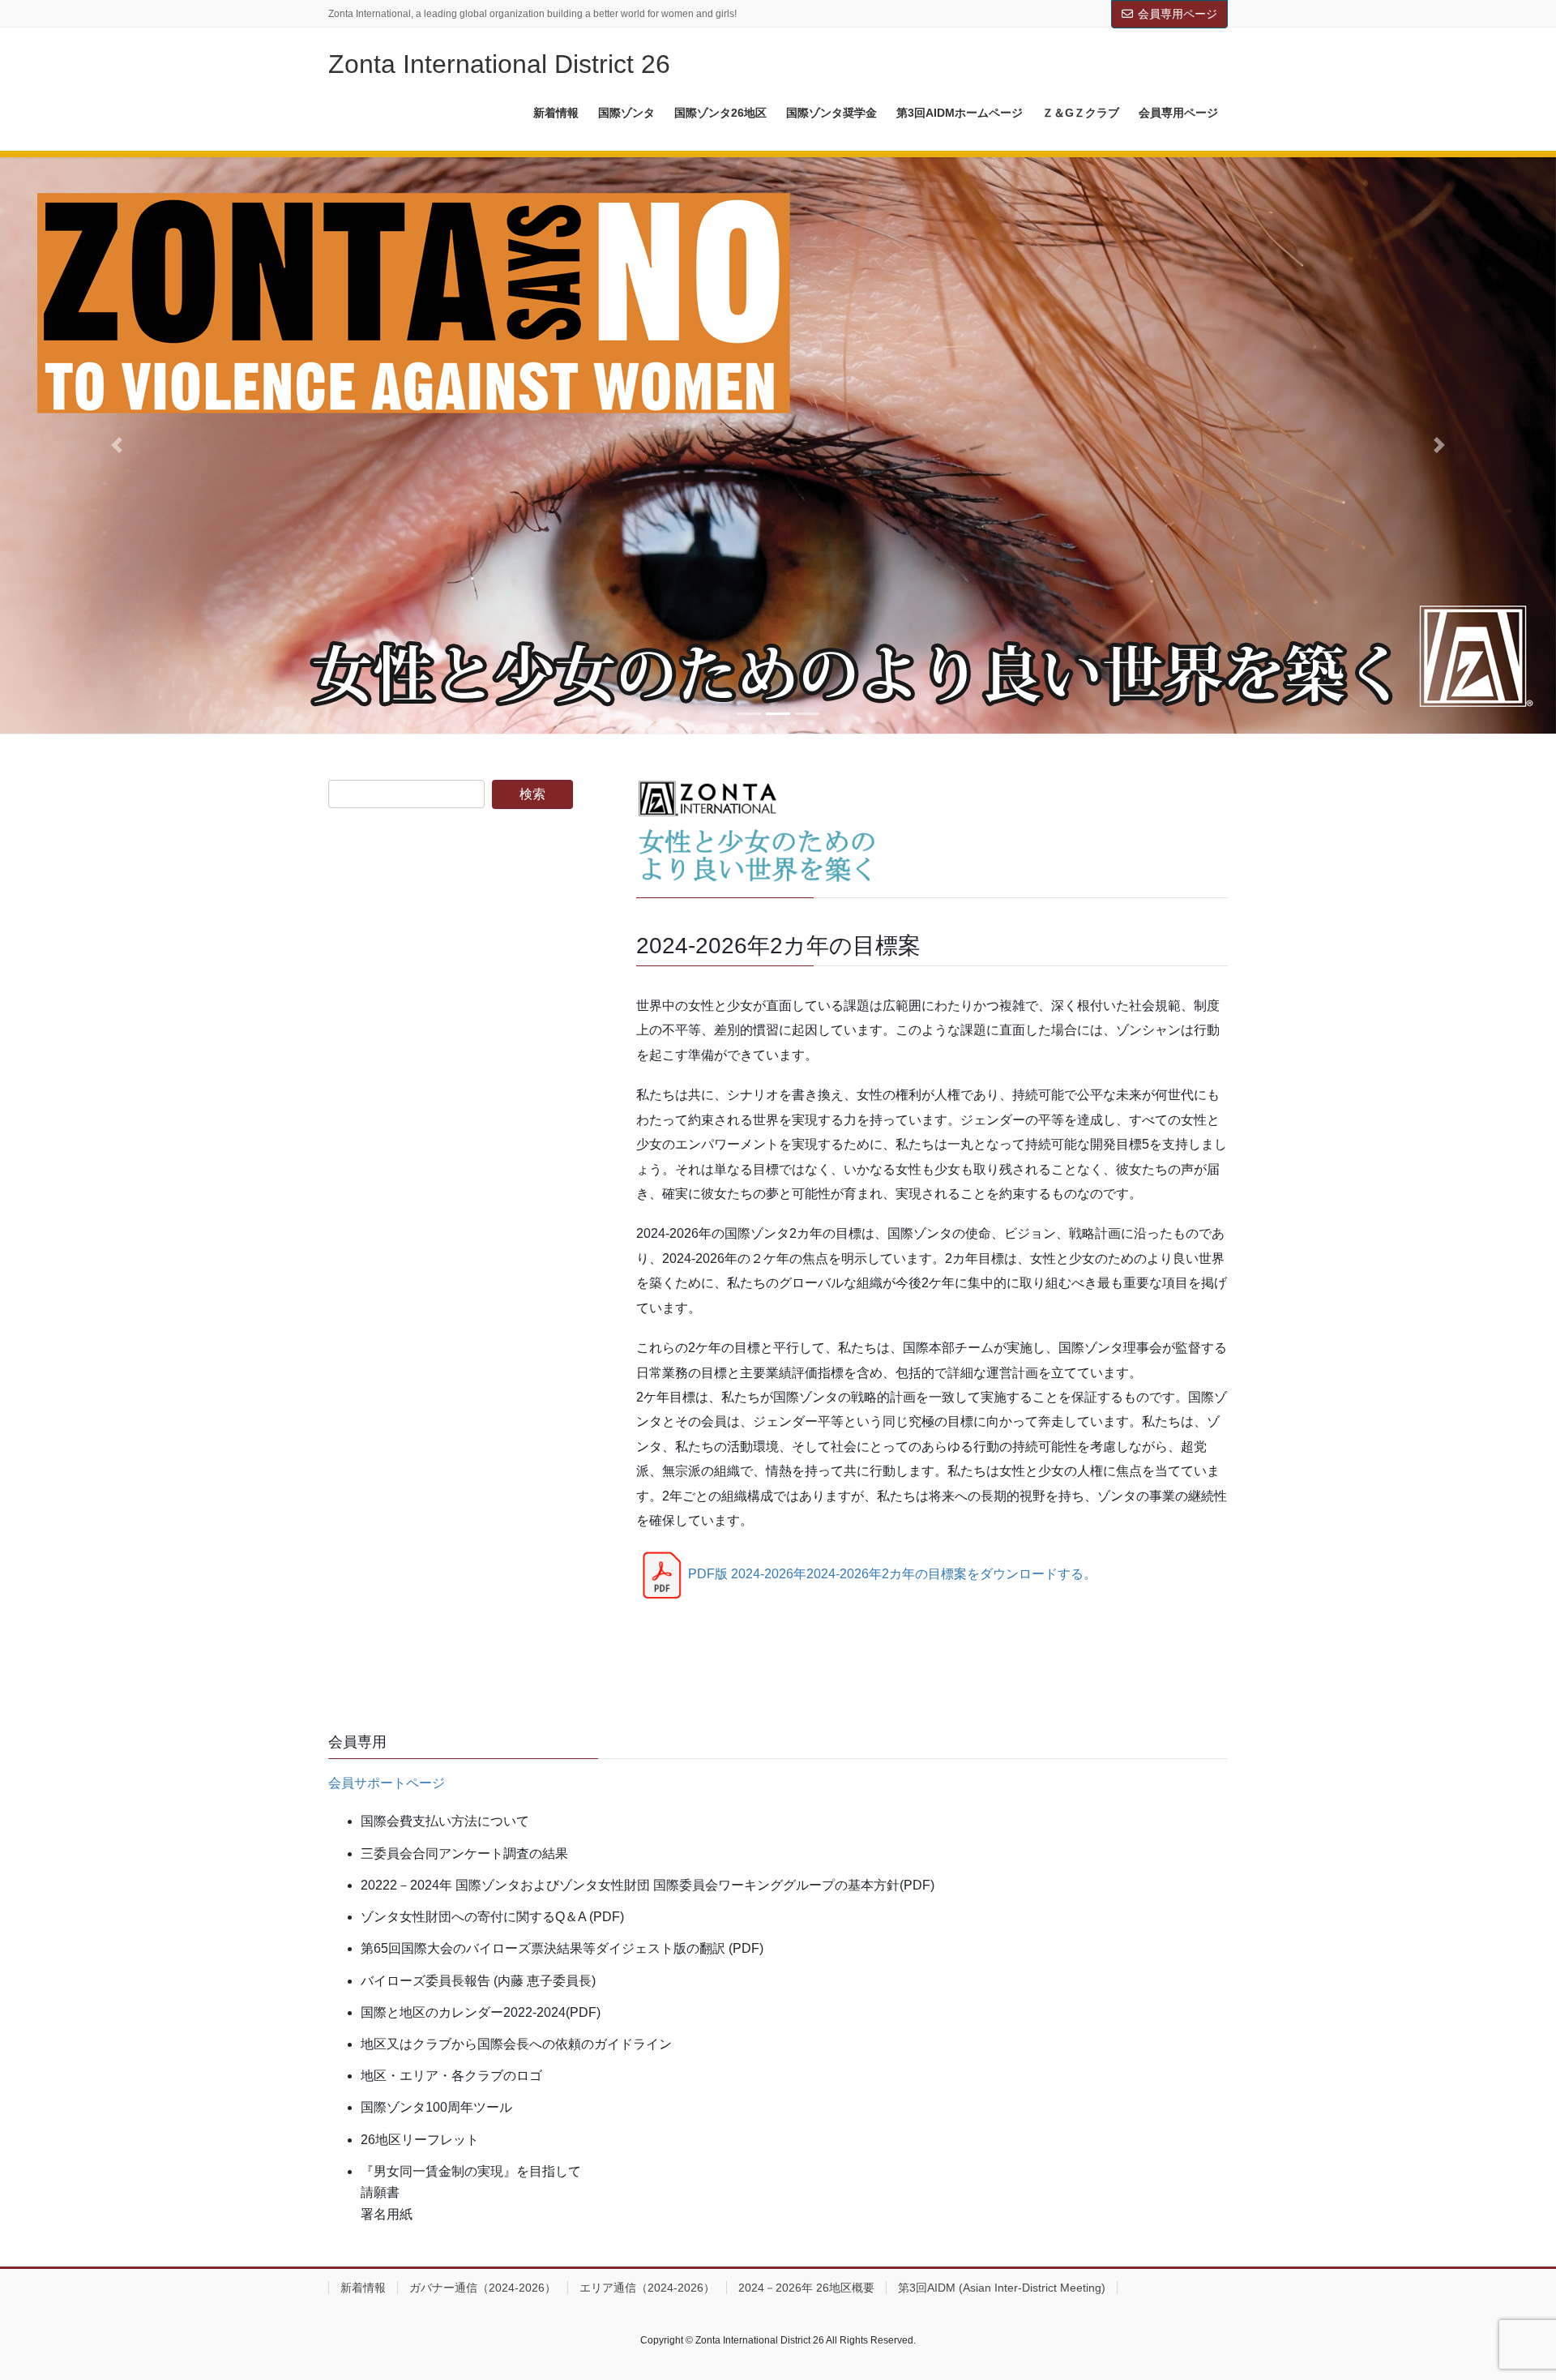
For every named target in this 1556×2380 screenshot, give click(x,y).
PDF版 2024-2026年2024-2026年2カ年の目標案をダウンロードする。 (892, 1574)
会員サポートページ (387, 1783)
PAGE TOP (1506, 2294)
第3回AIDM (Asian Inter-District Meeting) (1002, 2288)
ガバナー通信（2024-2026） (483, 2288)
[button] (117, 445)
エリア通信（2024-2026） (647, 2288)
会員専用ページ (1178, 14)
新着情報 (363, 2288)
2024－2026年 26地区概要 (806, 2288)
